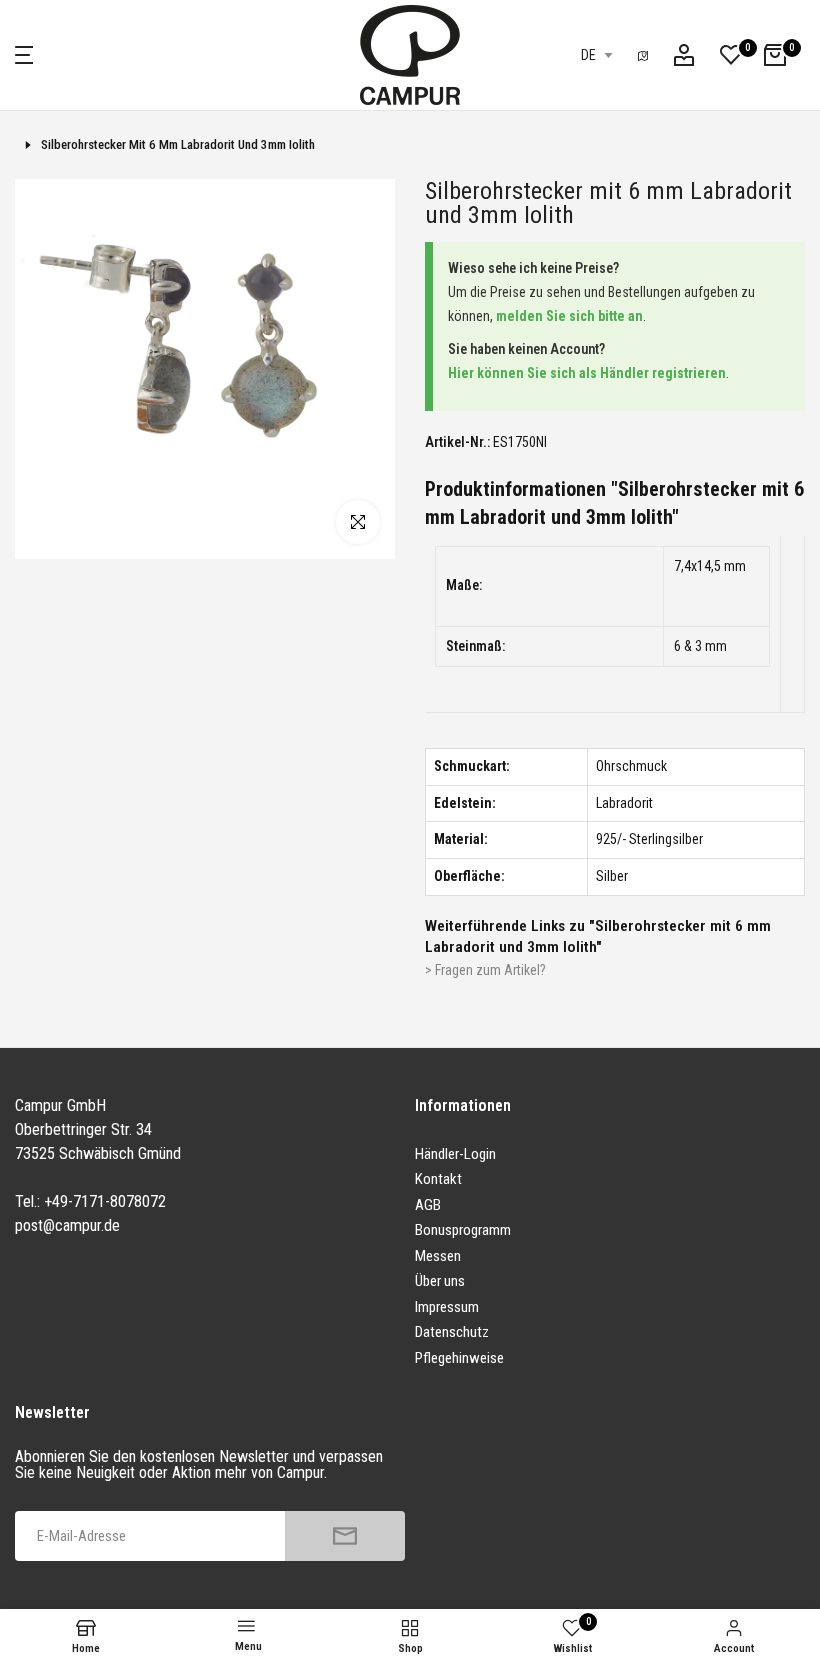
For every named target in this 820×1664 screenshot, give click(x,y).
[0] (731, 55)
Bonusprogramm (463, 1230)
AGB (428, 1205)
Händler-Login (455, 1154)
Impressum (447, 1307)
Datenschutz (452, 1332)
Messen (438, 1256)
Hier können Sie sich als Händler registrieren (587, 373)
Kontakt (438, 1179)
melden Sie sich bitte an (569, 316)
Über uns (440, 1281)
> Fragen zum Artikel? (485, 970)
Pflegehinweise (459, 1358)
